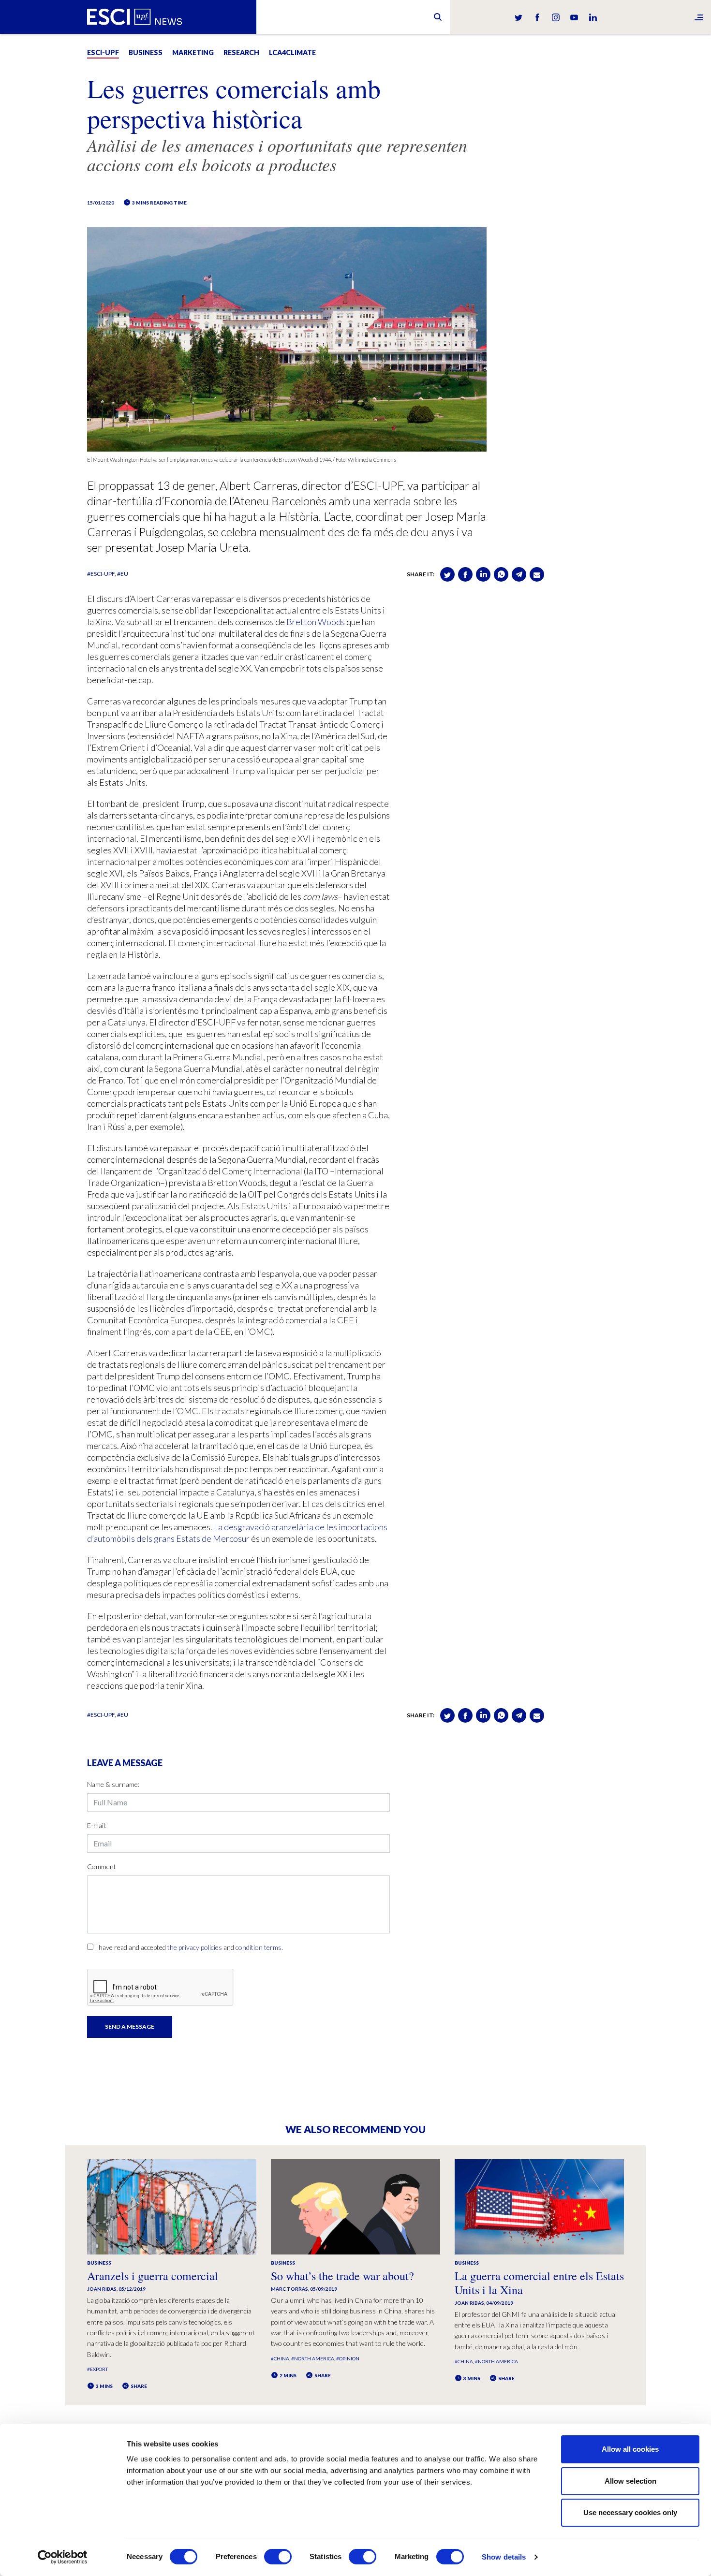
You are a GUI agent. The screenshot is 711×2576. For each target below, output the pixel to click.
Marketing (193, 52)
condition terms (259, 1947)
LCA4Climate (292, 52)
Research (241, 52)
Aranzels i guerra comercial (153, 2276)
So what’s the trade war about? (342, 2276)
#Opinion (348, 2358)
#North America (313, 2358)
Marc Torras (289, 2289)
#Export (97, 2369)
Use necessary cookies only (630, 2512)
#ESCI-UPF (101, 574)
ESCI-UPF (103, 52)
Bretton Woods (316, 622)
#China (280, 2358)
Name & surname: (113, 1784)
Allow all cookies (630, 2449)
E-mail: (97, 1825)
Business (146, 52)
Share (138, 2386)
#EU (123, 574)
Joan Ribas (102, 2289)
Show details (504, 2557)
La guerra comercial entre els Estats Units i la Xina (539, 2283)
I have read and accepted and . (189, 1947)
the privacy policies (195, 1947)
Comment (102, 1866)
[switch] (278, 2557)
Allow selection (630, 2481)
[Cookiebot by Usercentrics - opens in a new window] (63, 2557)
